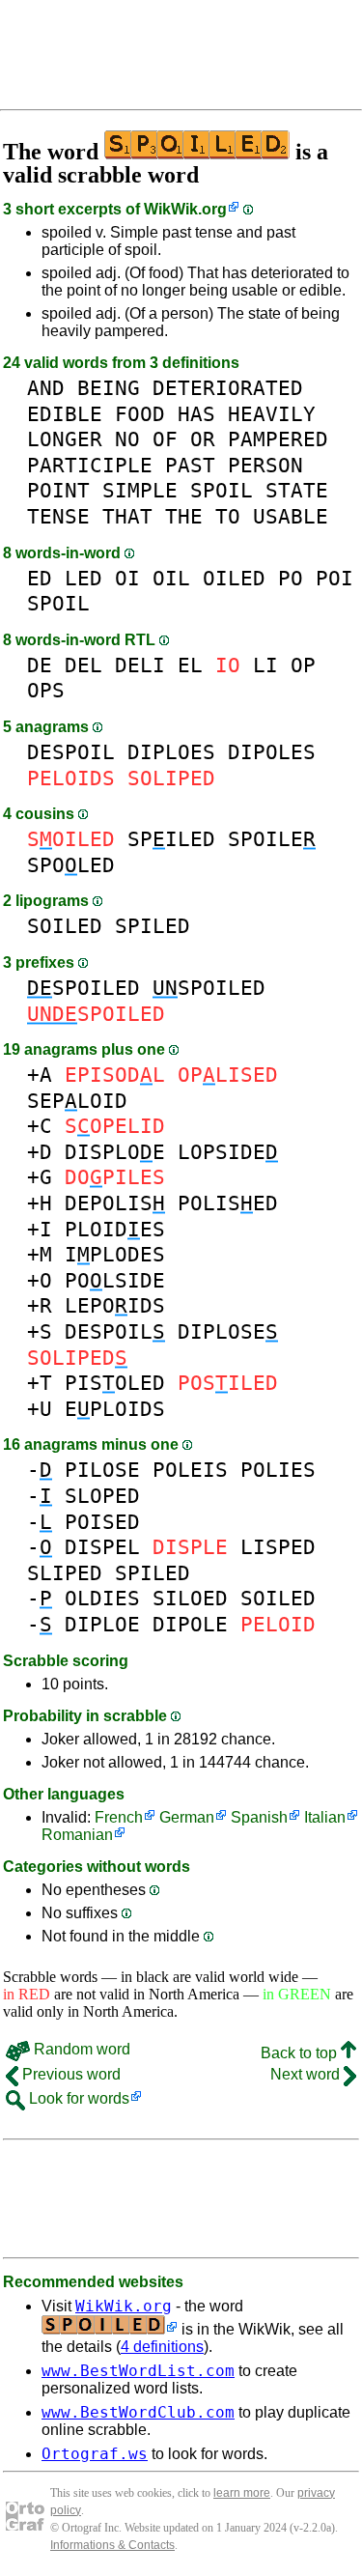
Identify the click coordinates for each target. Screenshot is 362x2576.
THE (184, 516)
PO (291, 578)
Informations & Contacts (112, 2545)
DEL (84, 665)
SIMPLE (140, 490)
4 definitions (162, 2347)
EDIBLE (65, 414)
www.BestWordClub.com (138, 2412)
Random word (80, 2049)
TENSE (58, 516)
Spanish (259, 1817)
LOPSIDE (228, 1152)
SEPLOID (77, 1101)
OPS (46, 690)
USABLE (291, 516)
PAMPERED (278, 439)
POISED (102, 1522)
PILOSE (102, 1470)
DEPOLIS (115, 1203)
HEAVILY (272, 414)
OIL (171, 578)
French (119, 1817)
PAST (190, 465)
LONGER (65, 439)
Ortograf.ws (95, 2454)
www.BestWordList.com (138, 2371)
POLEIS (190, 1470)
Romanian (77, 1835)
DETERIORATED (228, 388)
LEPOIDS (115, 1305)
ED (40, 578)
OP (303, 665)
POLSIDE (115, 1280)
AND (46, 388)
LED (84, 578)
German (187, 1817)
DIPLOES (171, 752)
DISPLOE (115, 1152)
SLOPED (102, 1496)
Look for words (77, 2098)
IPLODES (115, 1254)
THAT (127, 516)
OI (127, 578)
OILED (234, 578)
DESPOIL (71, 752)
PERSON (265, 465)
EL (190, 665)
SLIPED (65, 1573)
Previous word (70, 2074)
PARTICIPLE (90, 465)
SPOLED (71, 865)
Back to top (301, 2053)
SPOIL (222, 490)
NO (127, 439)
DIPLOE (102, 1624)
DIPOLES (272, 752)
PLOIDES (115, 1229)
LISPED (278, 1547)
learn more (242, 2493)
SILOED (190, 1598)
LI (265, 665)
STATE (297, 490)
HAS (196, 414)
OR (203, 439)
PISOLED (115, 1383)
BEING (109, 388)
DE (40, 665)
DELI (140, 665)
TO (228, 516)
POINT (58, 490)
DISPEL (102, 1547)
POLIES (278, 1470)
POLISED (228, 1203)
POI (334, 578)
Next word (307, 2074)
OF (165, 439)
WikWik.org (185, 209)
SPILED (171, 839)
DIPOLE (190, 1624)
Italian (325, 1817)
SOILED (65, 926)
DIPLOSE (228, 1331)
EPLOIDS (115, 1409)
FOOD (140, 414)
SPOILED (84, 988)
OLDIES (102, 1598)
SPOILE (272, 839)
